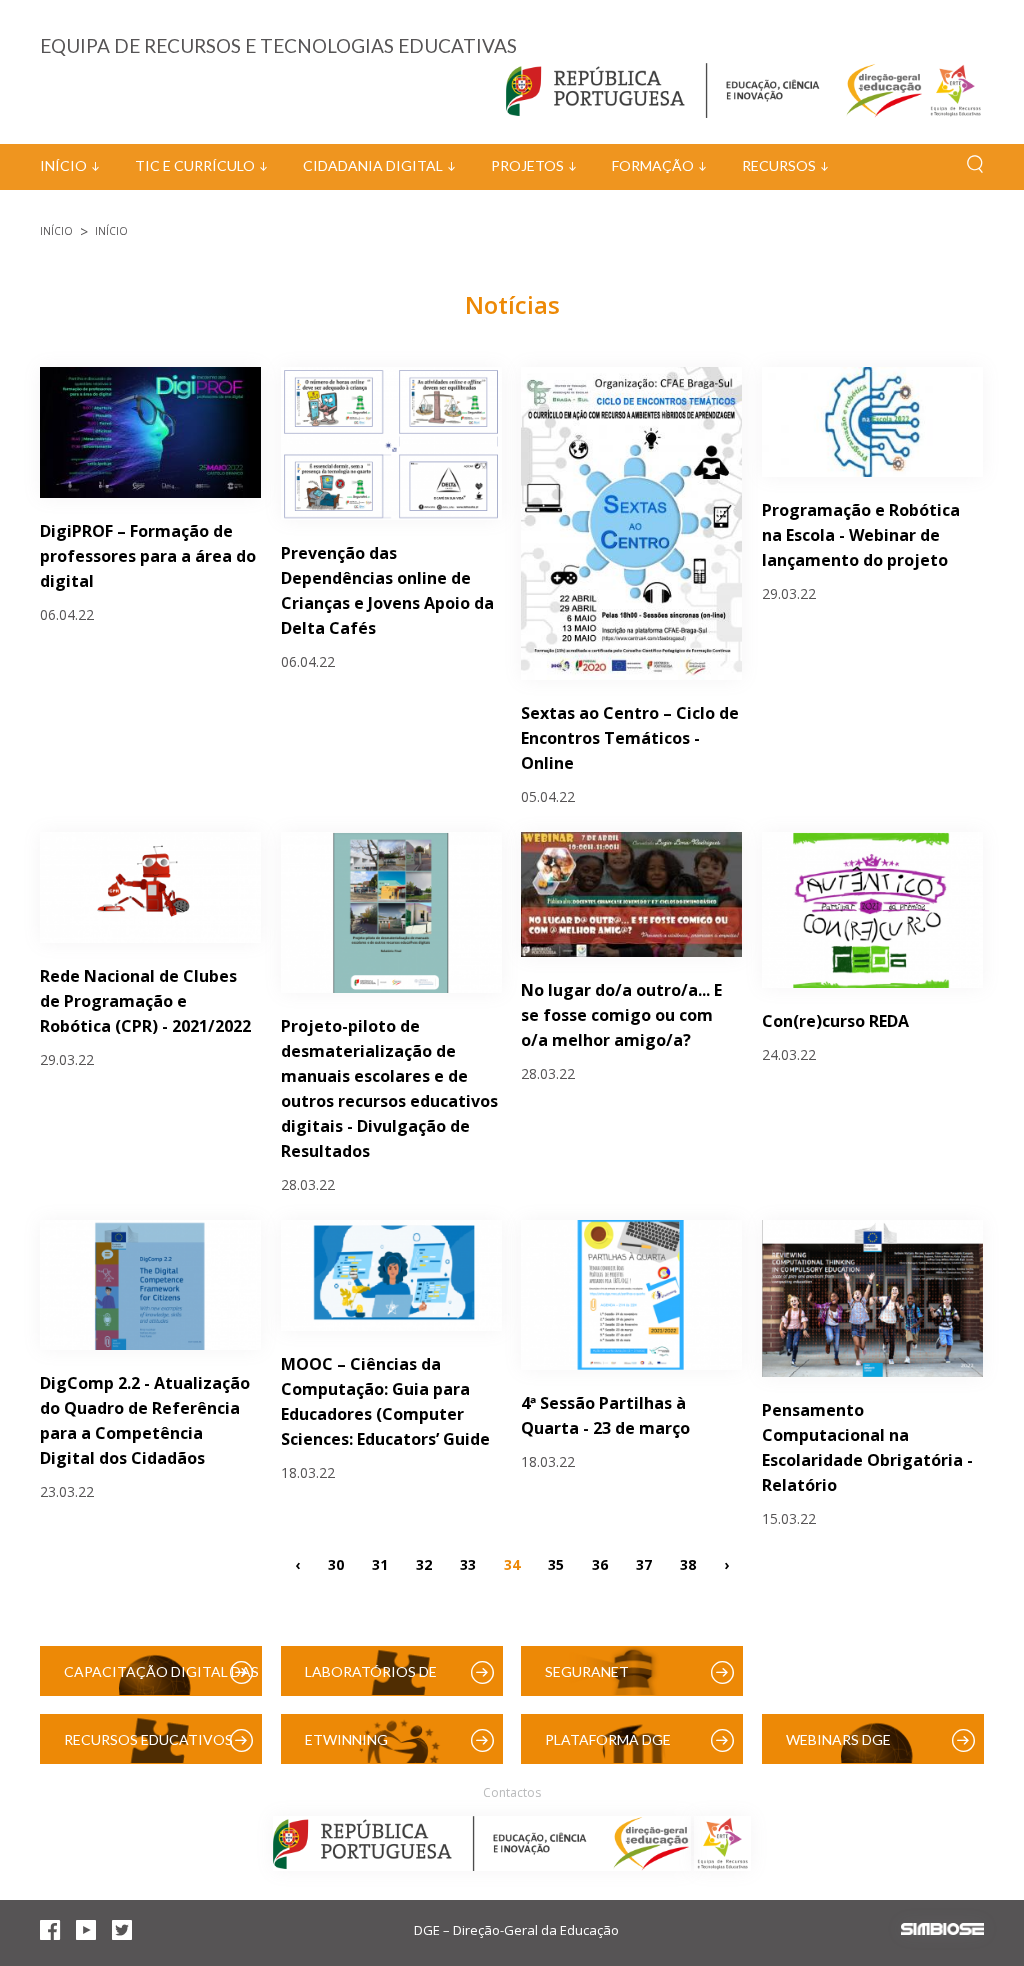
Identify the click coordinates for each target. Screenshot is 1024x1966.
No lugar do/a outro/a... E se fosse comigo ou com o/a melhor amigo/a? (621, 1015)
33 (468, 1564)
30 (336, 1564)
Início (63, 165)
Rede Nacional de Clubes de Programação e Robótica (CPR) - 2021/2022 (145, 1001)
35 (556, 1564)
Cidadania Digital (373, 165)
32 (424, 1564)
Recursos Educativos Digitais (148, 1747)
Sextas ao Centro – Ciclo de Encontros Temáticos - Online (630, 738)
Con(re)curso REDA (835, 1021)
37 (644, 1564)
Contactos (512, 1792)
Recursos (779, 165)
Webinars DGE (838, 1739)
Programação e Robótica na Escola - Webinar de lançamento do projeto (861, 535)
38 (688, 1564)
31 (380, 1564)
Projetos (527, 165)
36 (600, 1564)
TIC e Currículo (195, 165)
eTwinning (346, 1739)
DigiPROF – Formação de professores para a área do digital (148, 556)
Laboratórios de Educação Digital (375, 1679)
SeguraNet (587, 1671)
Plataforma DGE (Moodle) (608, 1747)
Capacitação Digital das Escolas (161, 1679)
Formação (653, 165)
